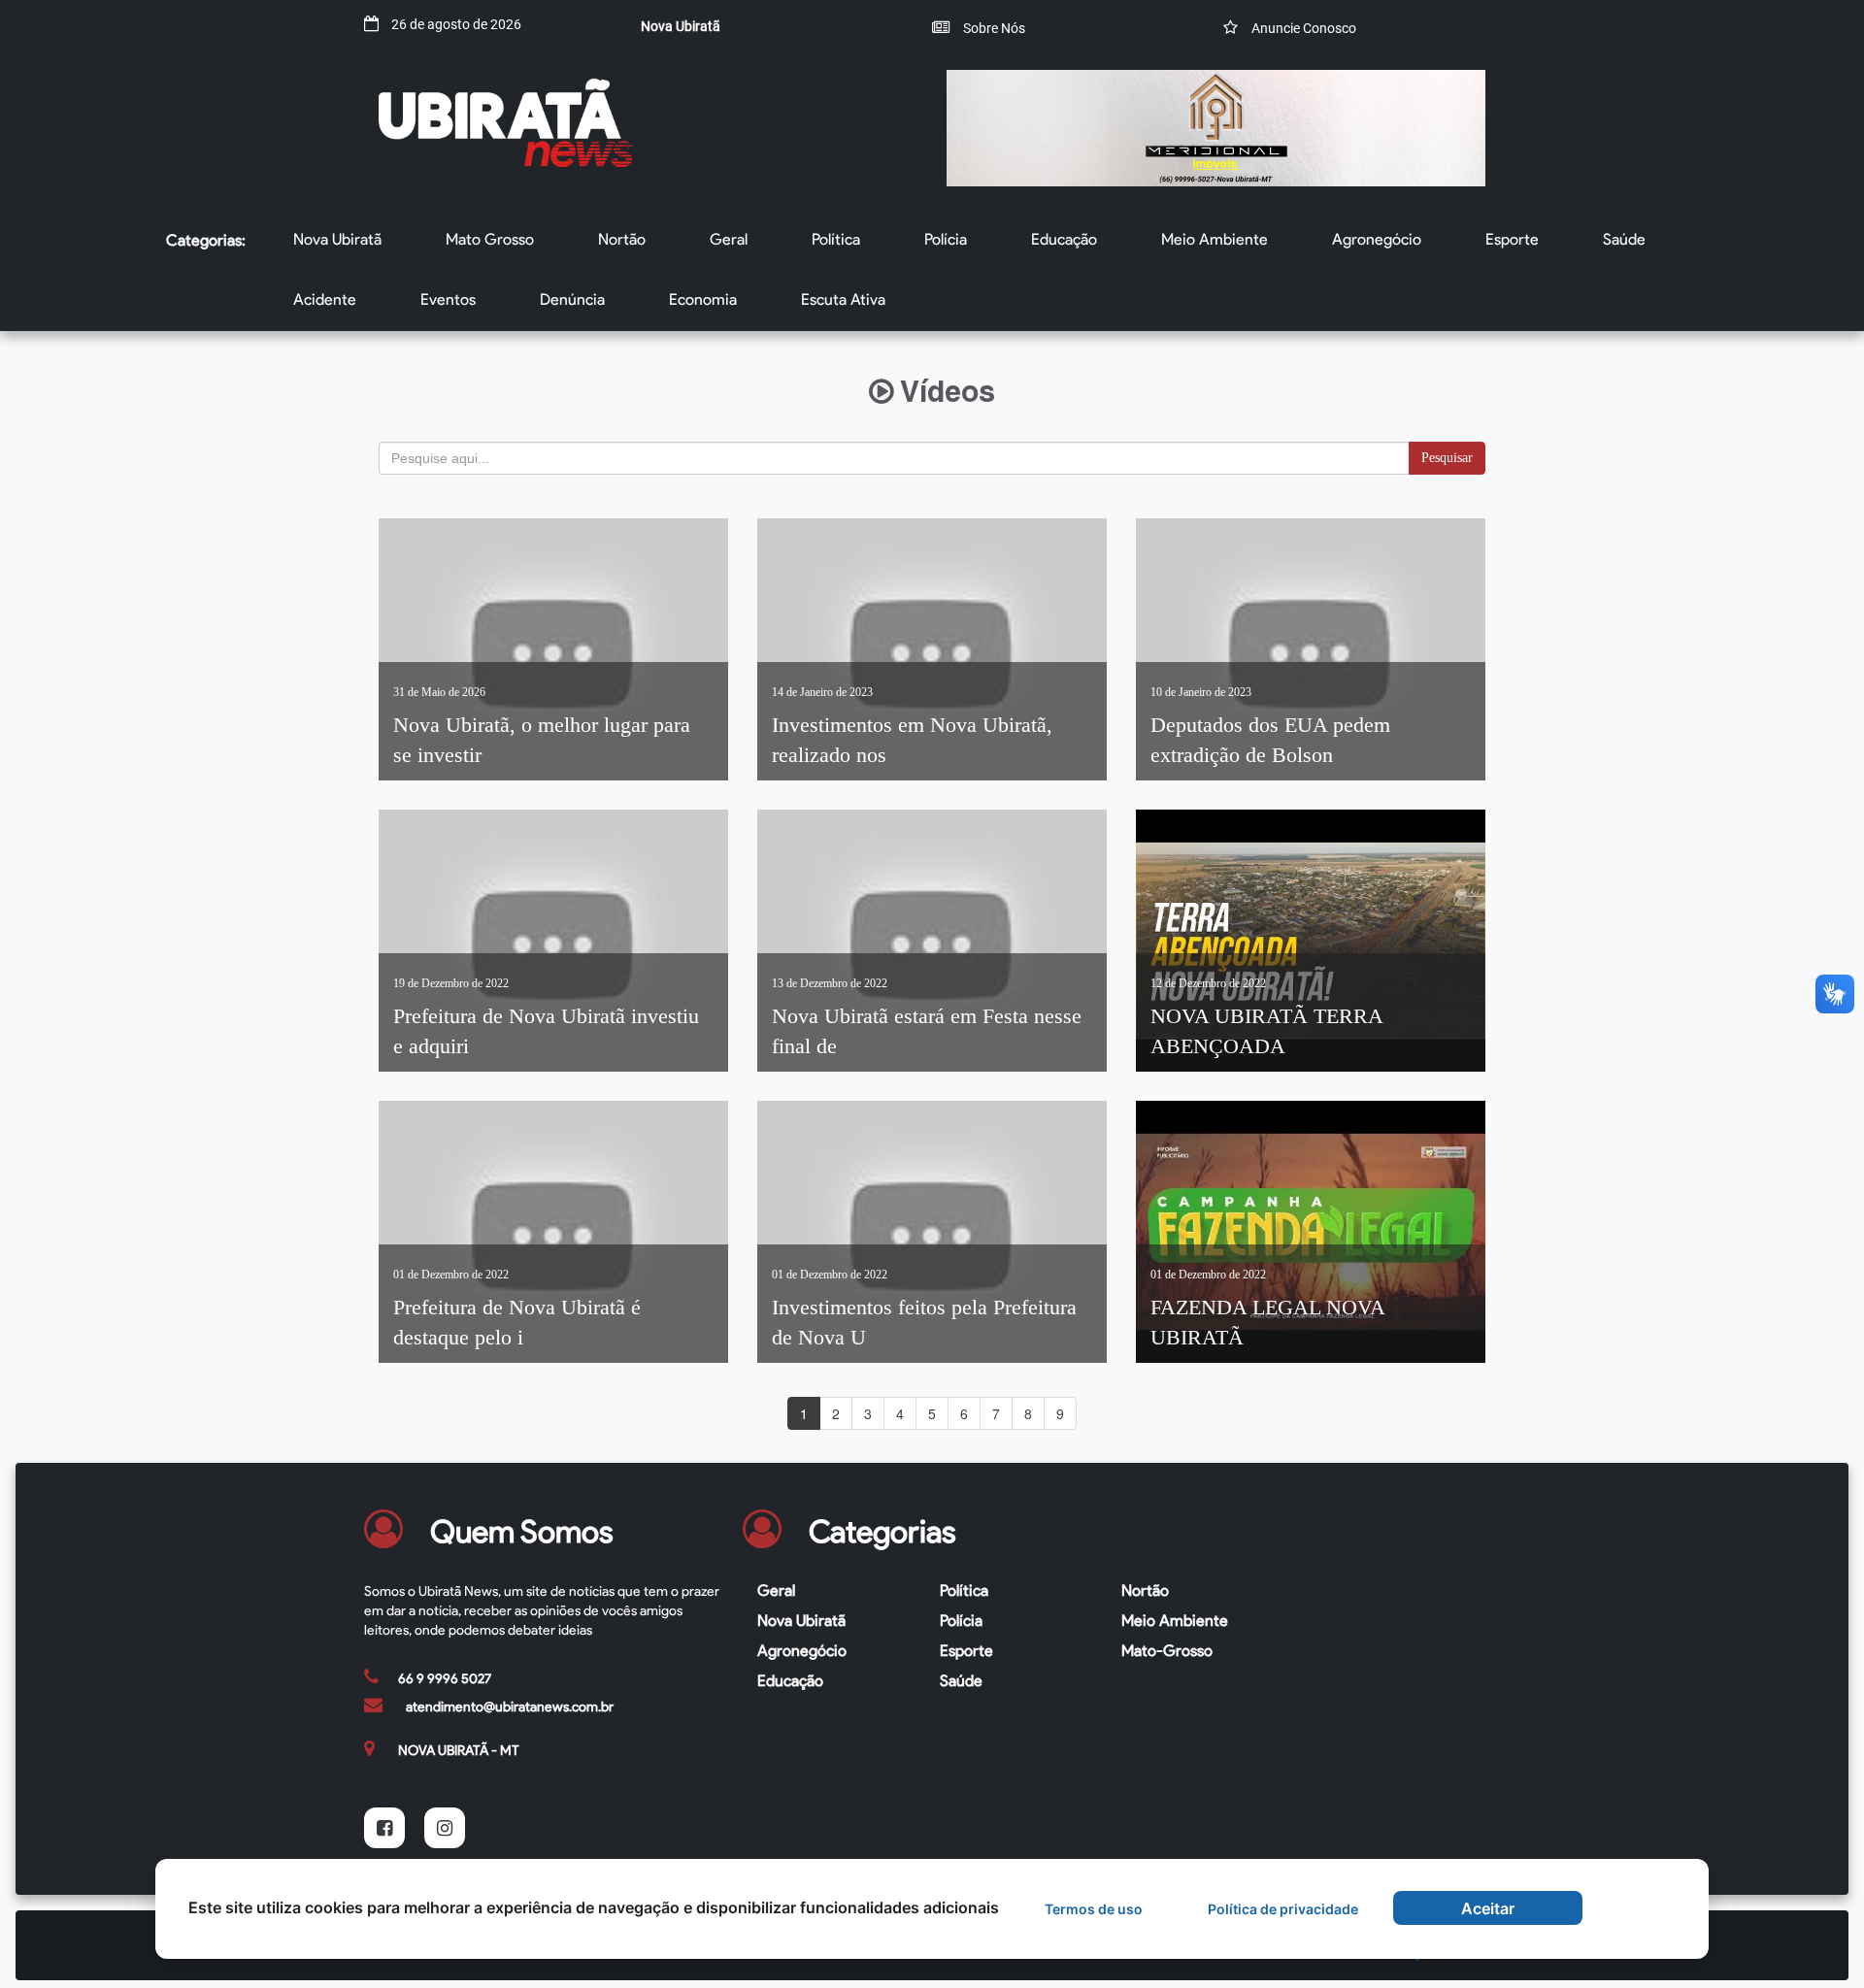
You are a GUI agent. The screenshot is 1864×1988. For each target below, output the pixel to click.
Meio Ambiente (1215, 239)
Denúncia (572, 299)
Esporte (1512, 239)
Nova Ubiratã (337, 239)
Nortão (622, 239)
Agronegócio (1377, 239)
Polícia (946, 239)
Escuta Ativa (843, 299)
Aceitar (1488, 1908)
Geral (729, 239)
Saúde (1624, 239)
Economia (703, 299)
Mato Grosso (490, 239)
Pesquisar (1447, 458)
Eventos (448, 299)
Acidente (325, 299)
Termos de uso (1094, 1909)
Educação (1064, 239)
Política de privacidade (1283, 1909)
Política (836, 239)
